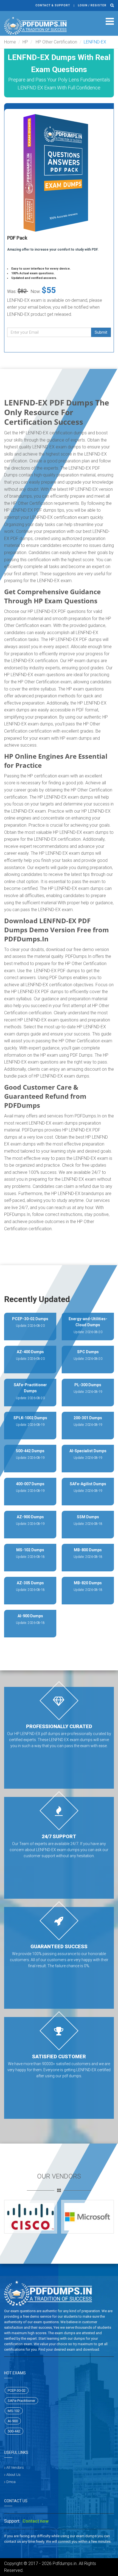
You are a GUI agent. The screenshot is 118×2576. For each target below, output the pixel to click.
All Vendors (15, 2467)
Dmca (11, 2482)
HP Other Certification (56, 42)
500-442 (14, 2431)
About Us (13, 2475)
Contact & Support (53, 5)
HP (25, 42)
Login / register (92, 5)
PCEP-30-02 (17, 2390)
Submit (101, 332)
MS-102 (14, 2411)
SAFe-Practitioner (21, 2401)
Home (10, 42)
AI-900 (13, 2421)
